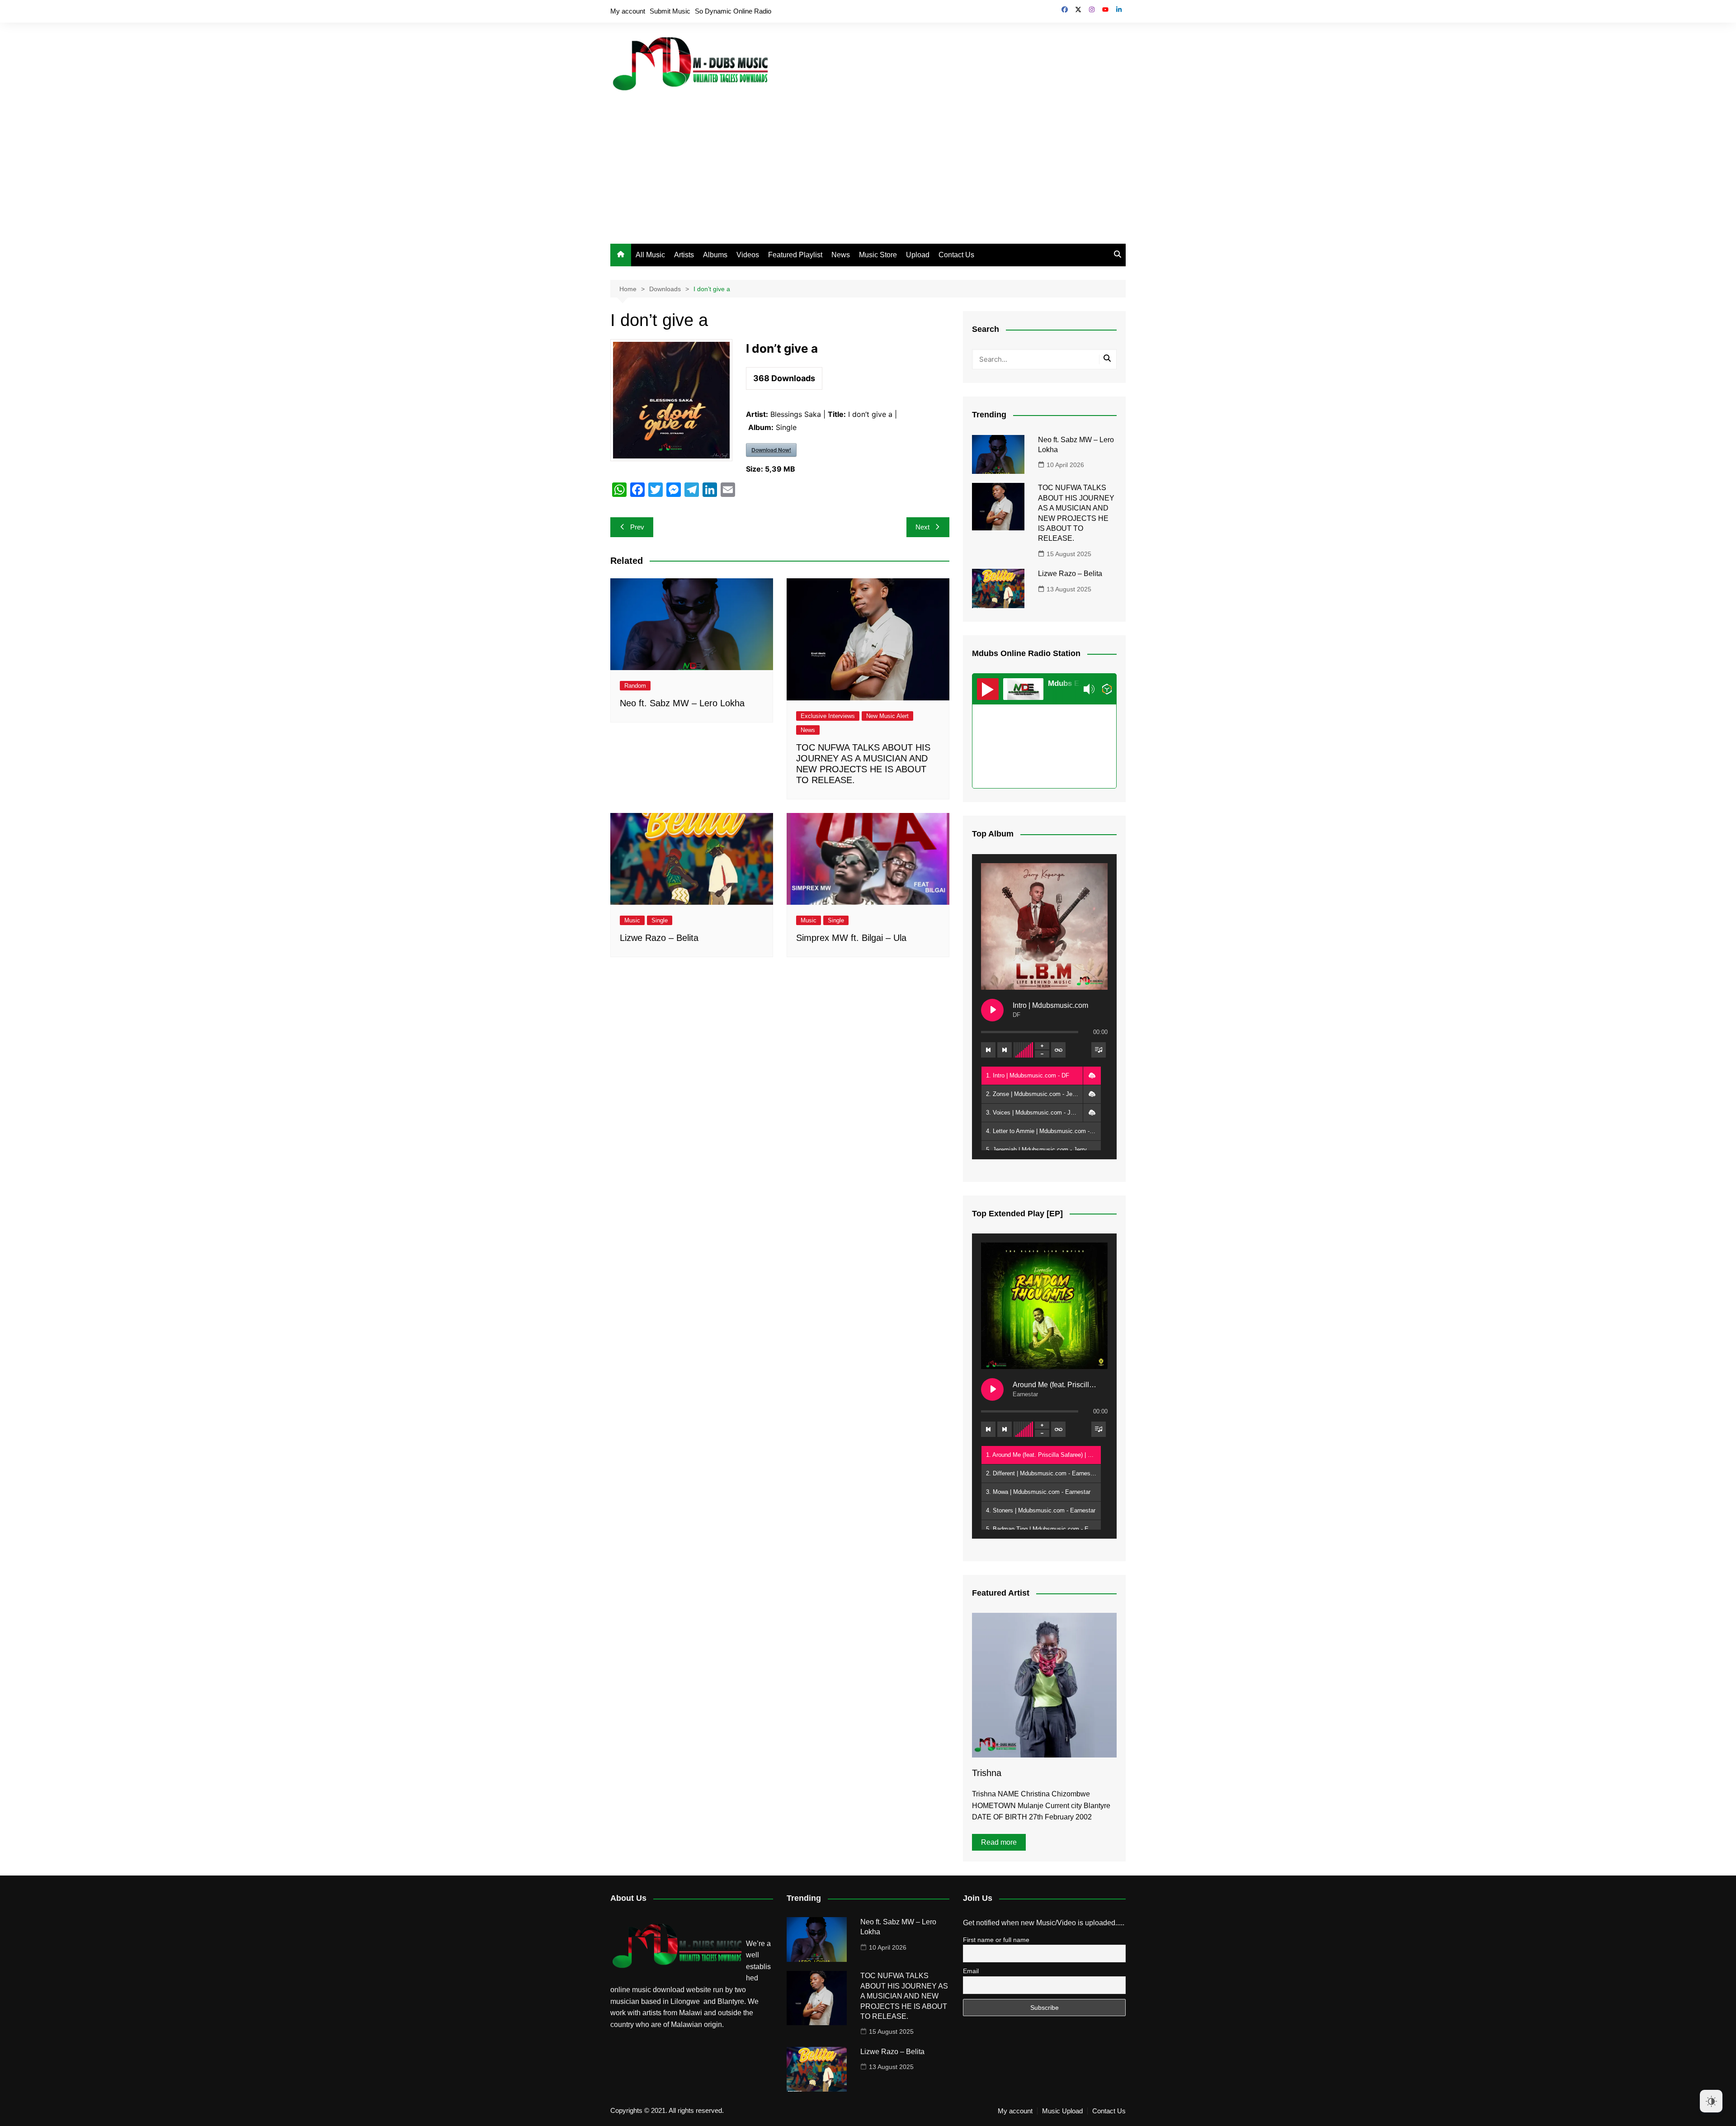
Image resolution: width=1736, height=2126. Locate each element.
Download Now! (771, 450)
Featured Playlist (795, 255)
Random (635, 686)
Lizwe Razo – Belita (659, 938)
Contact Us (956, 255)
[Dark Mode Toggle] (1711, 2101)
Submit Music (670, 11)
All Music (650, 255)
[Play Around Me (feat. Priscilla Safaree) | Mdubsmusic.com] (992, 1389)
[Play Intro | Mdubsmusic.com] (992, 1010)
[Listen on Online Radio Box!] (1107, 689)
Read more (999, 1842)
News (841, 255)
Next (922, 527)
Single (660, 920)
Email (971, 1971)
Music (632, 920)
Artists (684, 255)
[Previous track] (988, 1050)
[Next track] (1005, 1050)
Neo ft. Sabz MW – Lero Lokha (682, 703)
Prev (637, 527)
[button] (1092, 1076)
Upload (918, 255)
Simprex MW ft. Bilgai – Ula (851, 938)
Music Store (878, 255)
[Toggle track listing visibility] (1099, 1050)
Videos (748, 255)
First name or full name (996, 1940)
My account (628, 11)
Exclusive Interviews (828, 716)
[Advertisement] (868, 162)
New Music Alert (887, 716)
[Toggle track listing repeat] (1058, 1050)
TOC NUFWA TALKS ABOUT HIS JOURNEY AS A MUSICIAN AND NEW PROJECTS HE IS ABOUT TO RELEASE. (904, 1996)
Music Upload (1062, 2111)
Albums (715, 255)
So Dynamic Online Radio (733, 11)
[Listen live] (988, 689)
